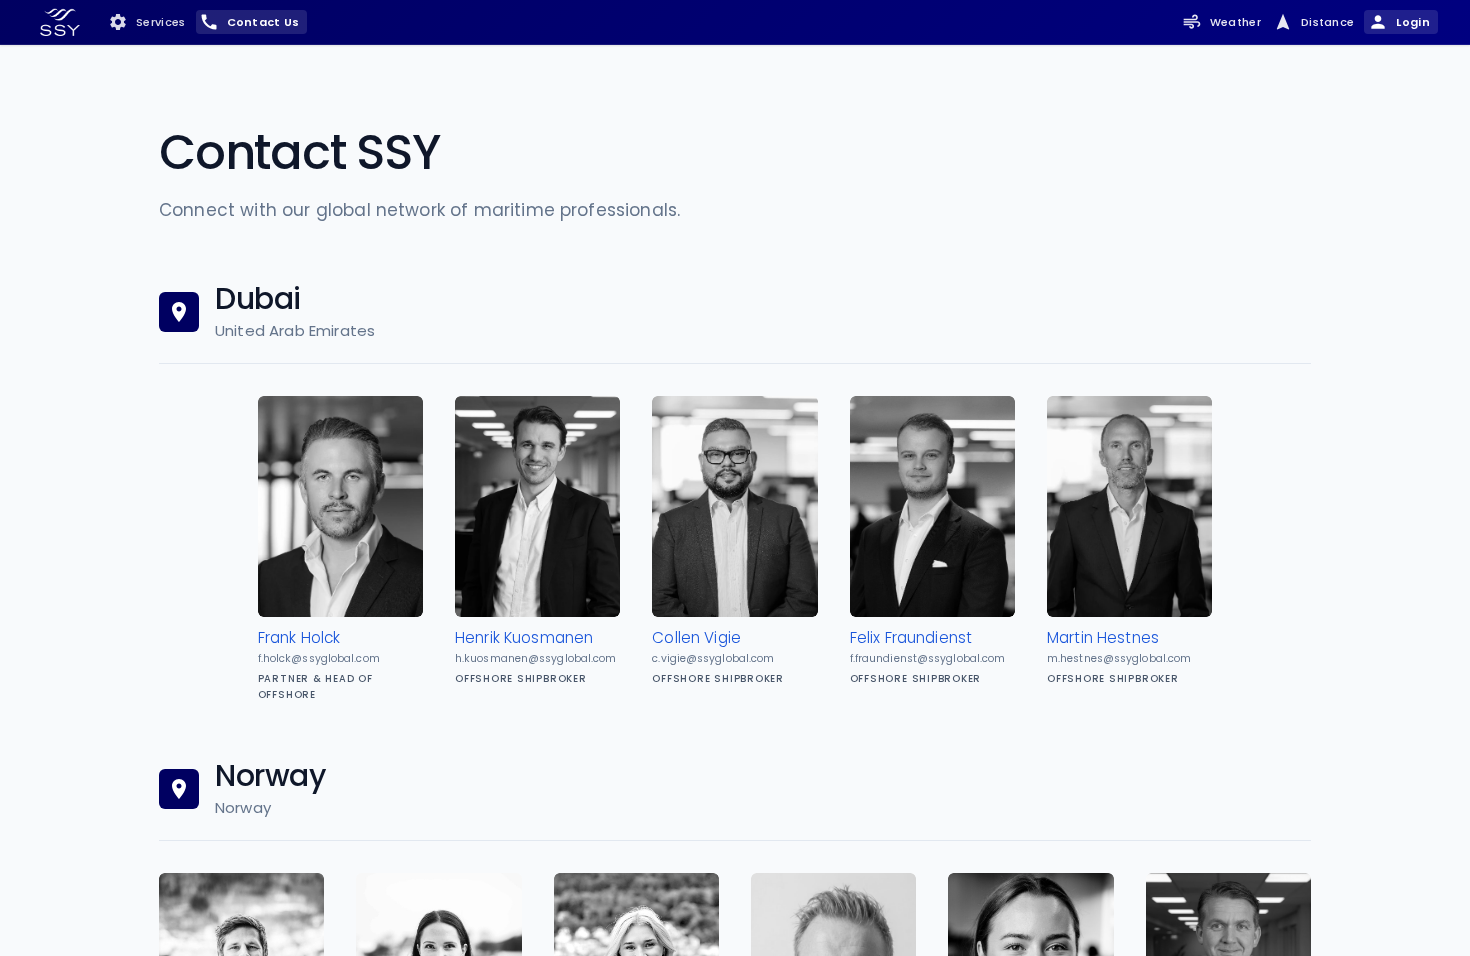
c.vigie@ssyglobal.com (713, 658)
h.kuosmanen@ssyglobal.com (535, 658)
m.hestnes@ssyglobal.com (1119, 658)
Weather (1235, 22)
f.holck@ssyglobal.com (319, 658)
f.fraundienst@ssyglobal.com (928, 658)
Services (161, 22)
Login (1413, 22)
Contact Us (263, 22)
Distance (1328, 22)
